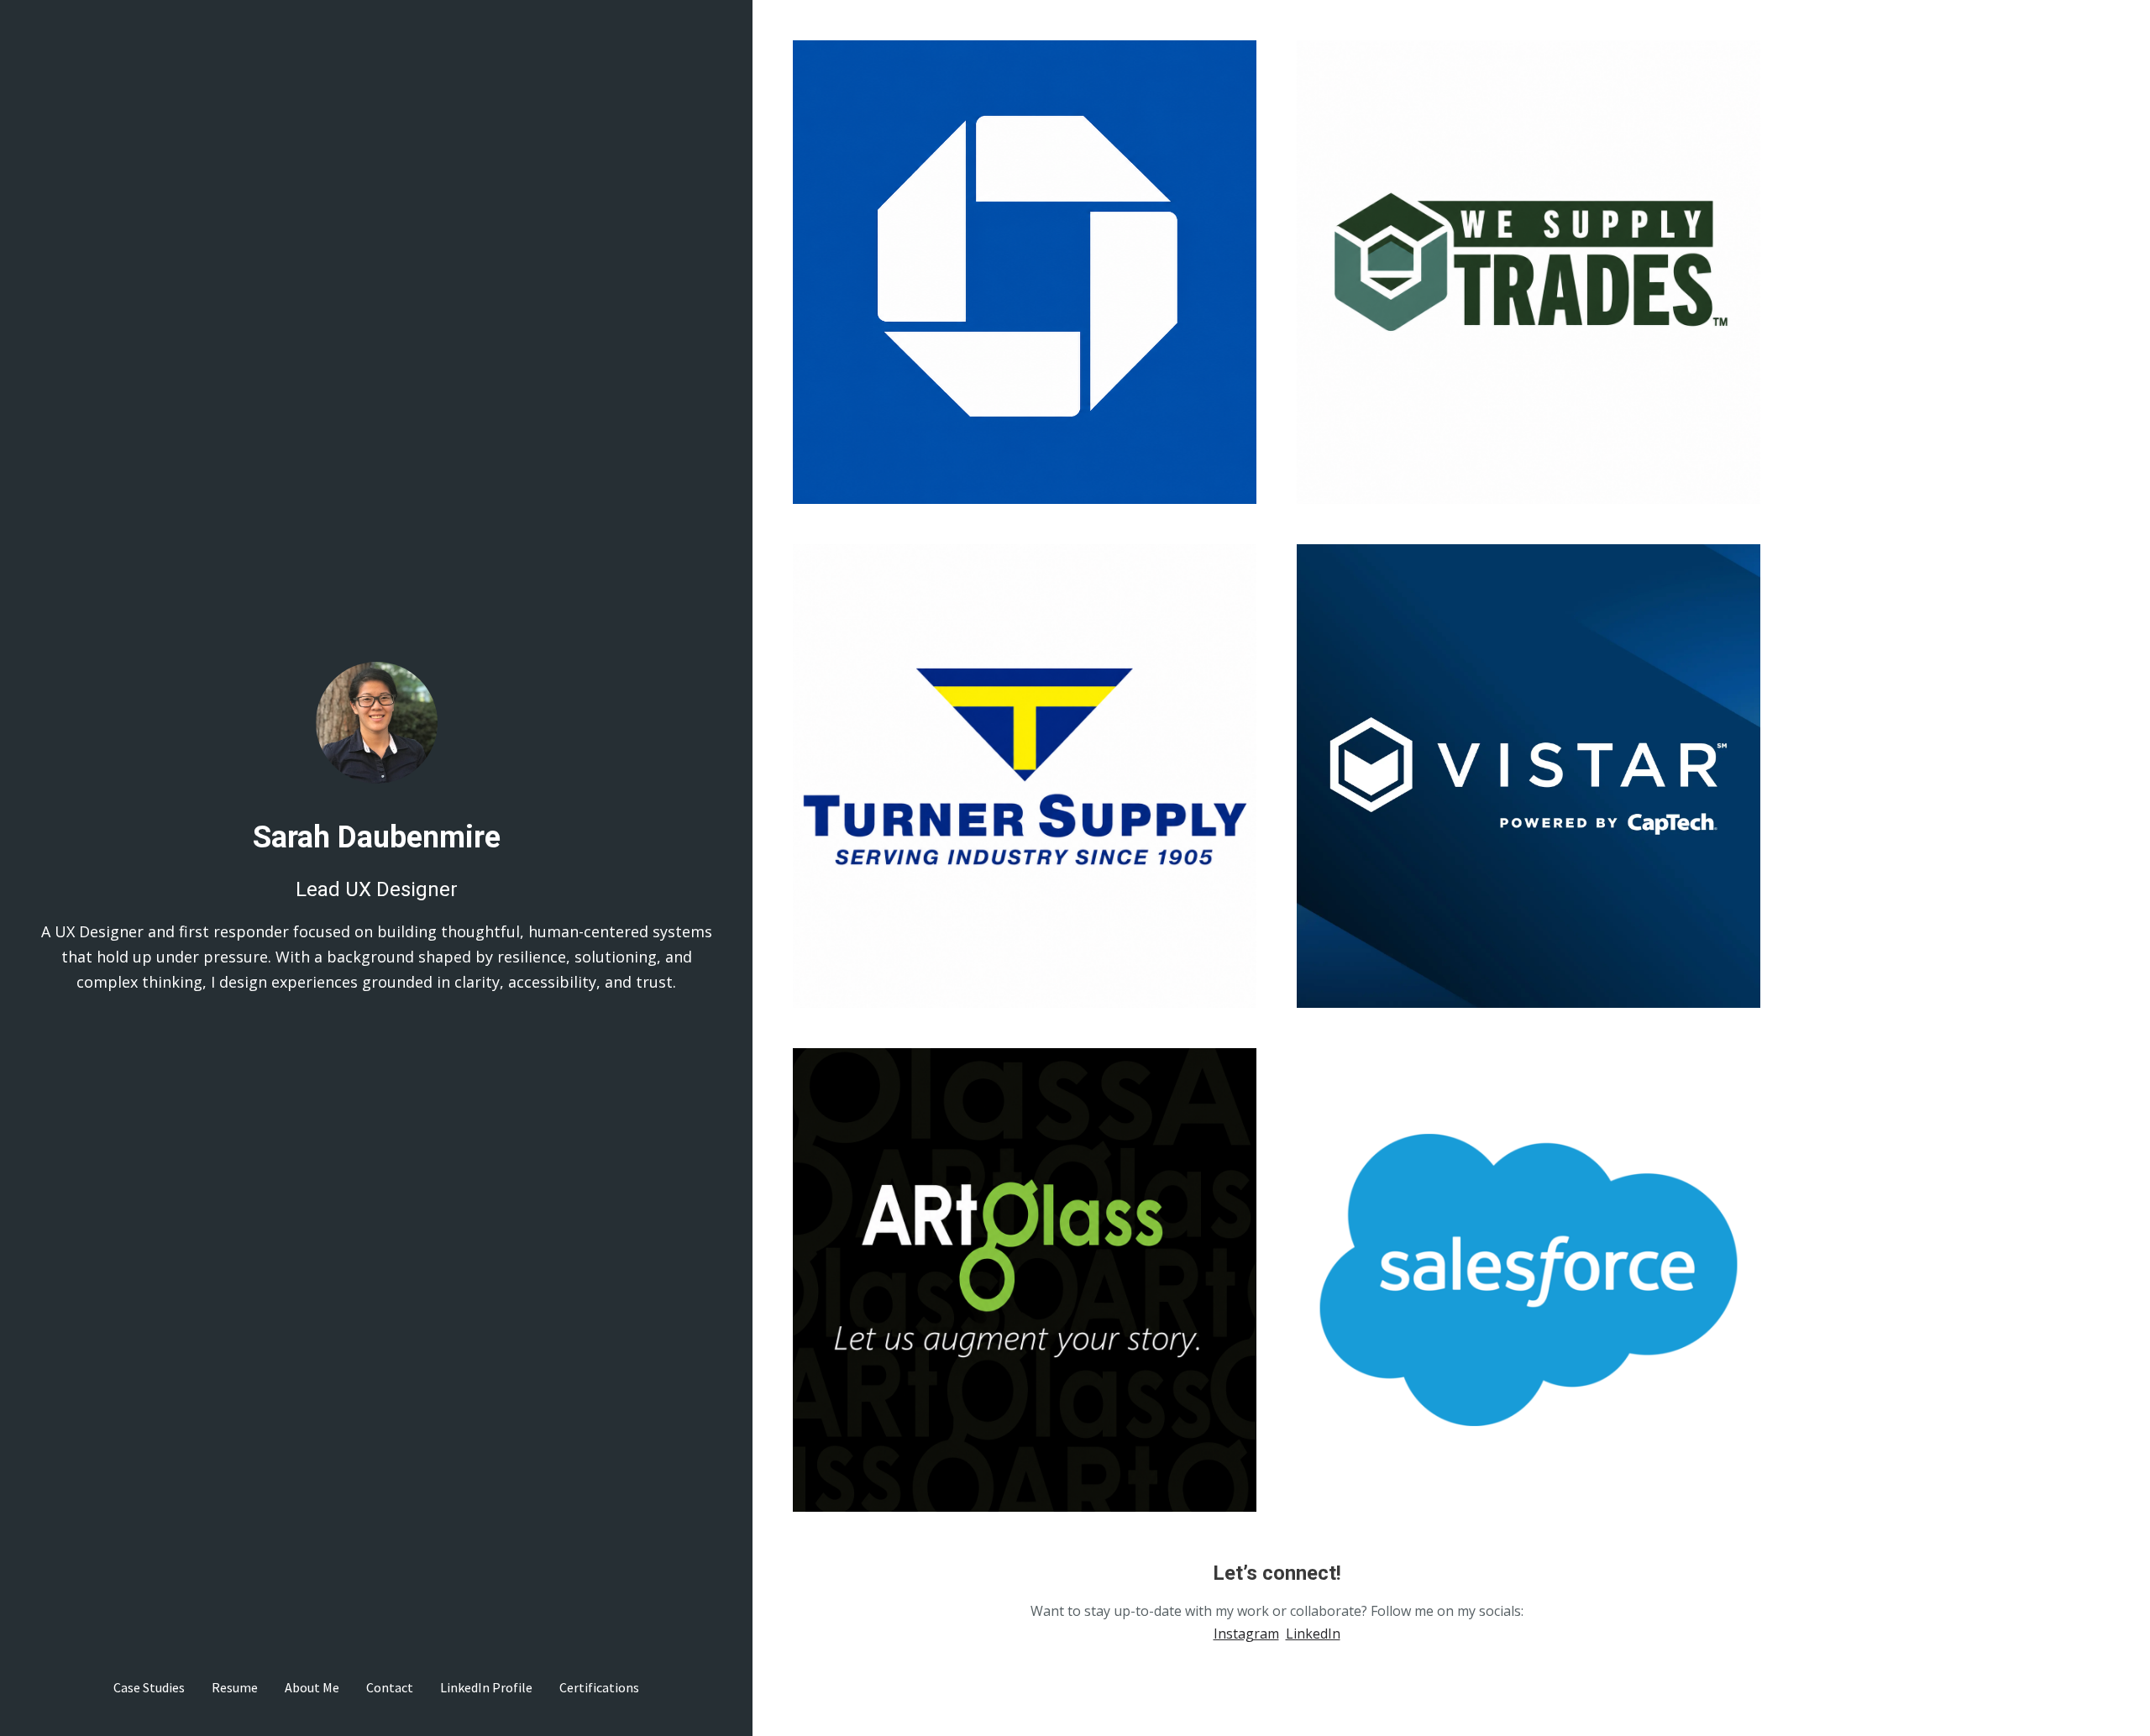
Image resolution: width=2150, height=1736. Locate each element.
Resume (235, 1687)
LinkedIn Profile (486, 1687)
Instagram (1246, 1634)
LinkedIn (1313, 1634)
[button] (1025, 272)
